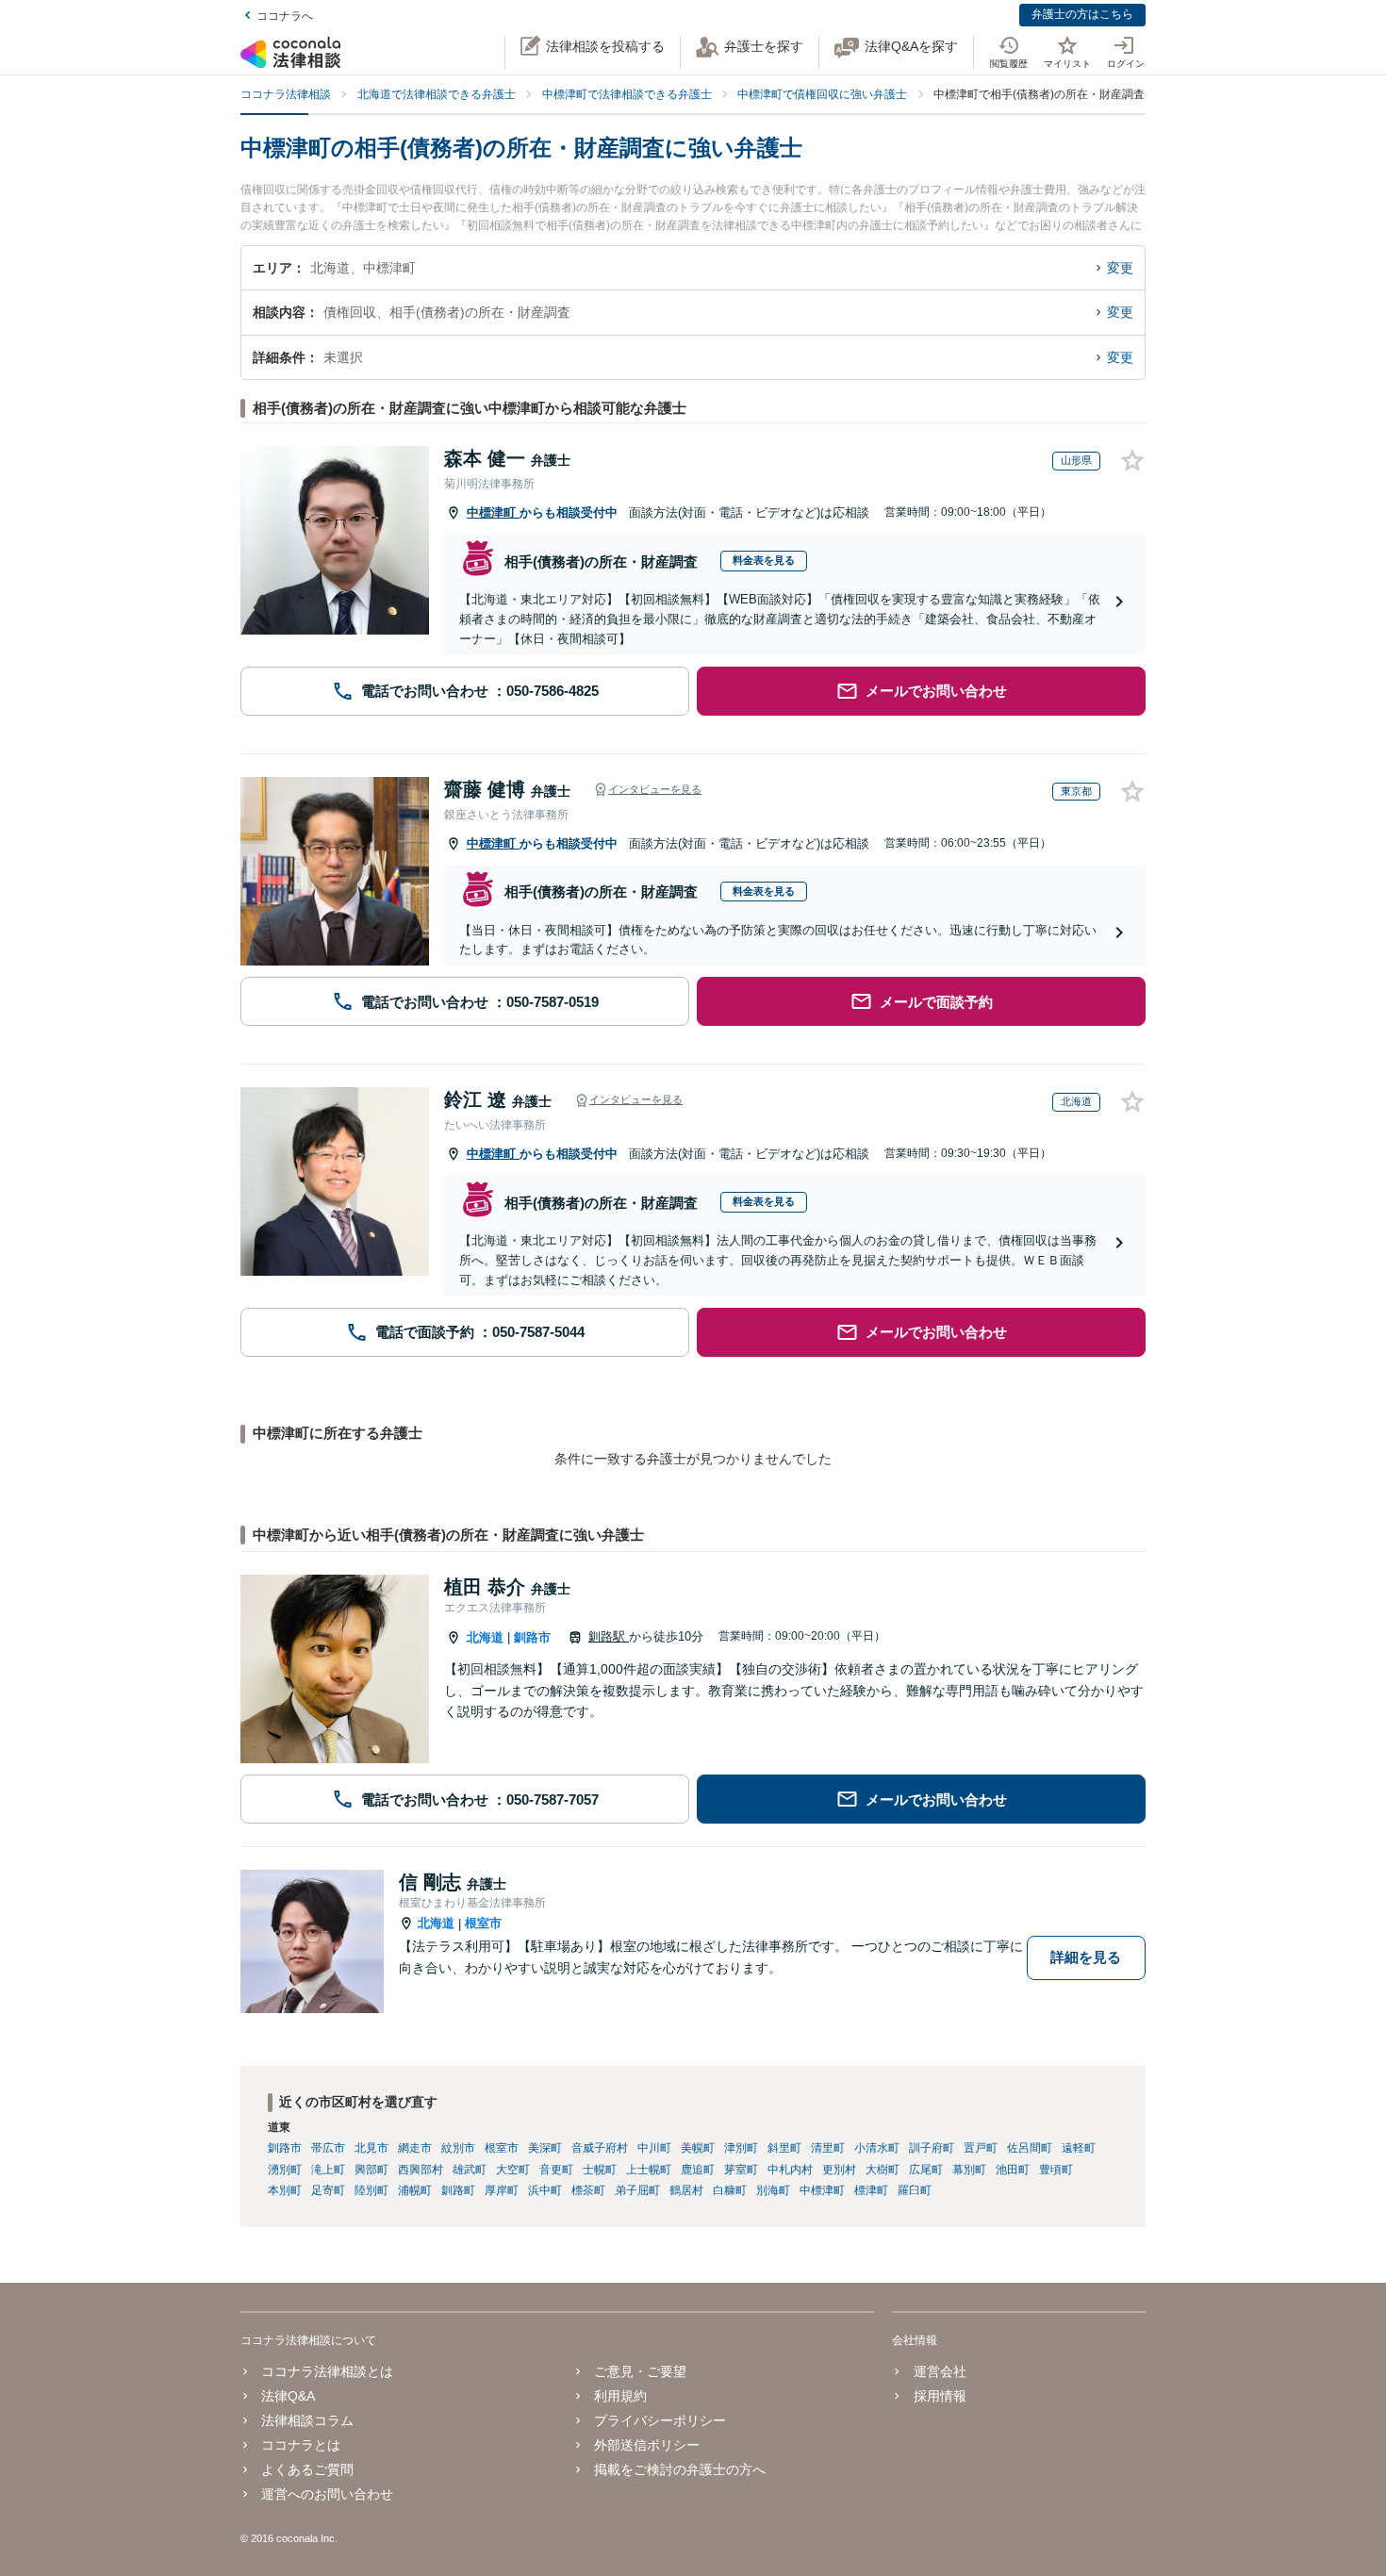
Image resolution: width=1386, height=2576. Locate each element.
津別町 (741, 2148)
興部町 (371, 2170)
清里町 (828, 2148)
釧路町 (458, 2190)
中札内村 (790, 2170)
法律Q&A (288, 2396)
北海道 (485, 1637)
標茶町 (588, 2190)
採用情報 (940, 2396)
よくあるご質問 (307, 2469)
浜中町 (545, 2190)
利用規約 (620, 2396)
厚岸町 (502, 2190)
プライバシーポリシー (660, 2420)
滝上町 (328, 2170)
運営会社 (940, 2371)
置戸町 (981, 2148)
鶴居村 (686, 2190)
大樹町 (883, 2170)
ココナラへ (285, 16)
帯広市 (328, 2148)
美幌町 (698, 2148)
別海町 (773, 2190)
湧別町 (285, 2170)
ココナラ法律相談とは (327, 2371)
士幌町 (600, 2170)
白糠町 (730, 2190)
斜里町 (784, 2148)
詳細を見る (1086, 1957)
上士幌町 (649, 2170)
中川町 (654, 2148)
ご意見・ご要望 (640, 2371)
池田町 (1013, 2170)
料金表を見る (764, 560)
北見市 (371, 2148)
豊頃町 (1056, 2170)
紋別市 (458, 2148)
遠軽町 (1079, 2148)
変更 (1120, 268)
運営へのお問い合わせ (327, 2494)
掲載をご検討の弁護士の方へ (680, 2469)
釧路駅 (609, 1636)
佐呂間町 (1030, 2148)
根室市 (483, 1923)
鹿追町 (698, 2170)
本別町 (285, 2190)
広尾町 (926, 2170)
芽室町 (741, 2170)
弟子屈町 (637, 2190)
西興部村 (421, 2170)
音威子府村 (600, 2148)
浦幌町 (415, 2190)
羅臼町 (915, 2190)
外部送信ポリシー (647, 2445)
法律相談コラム (307, 2420)
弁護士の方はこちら (1082, 14)
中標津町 (493, 512)
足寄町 (328, 2190)
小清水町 (877, 2148)
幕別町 (969, 2170)
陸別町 (371, 2190)
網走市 (415, 2148)
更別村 (839, 2170)
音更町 (556, 2170)
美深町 (545, 2148)
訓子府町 (932, 2148)
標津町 (871, 2190)
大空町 (513, 2170)
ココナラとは (301, 2445)
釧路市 (532, 1637)
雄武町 (470, 2170)
